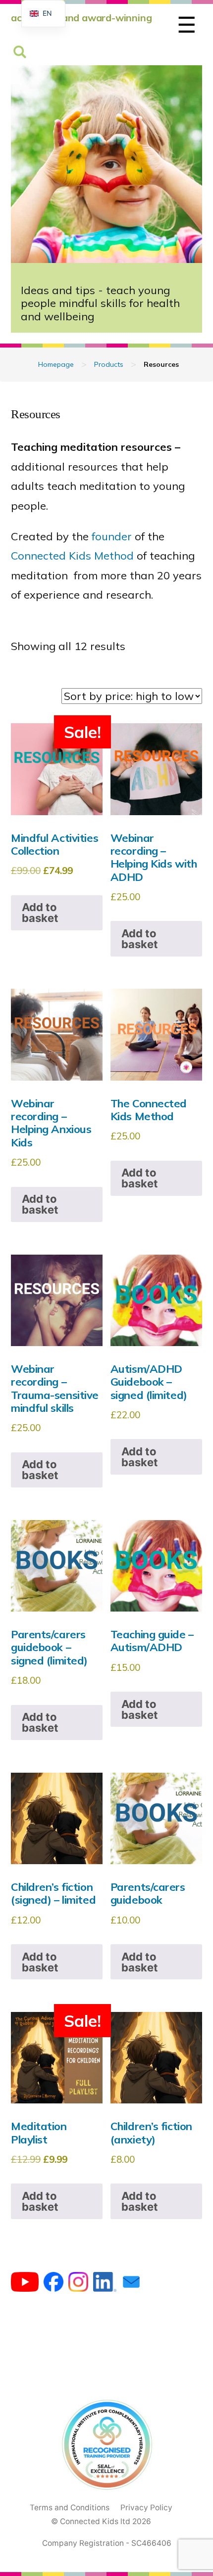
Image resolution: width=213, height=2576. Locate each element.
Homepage (56, 364)
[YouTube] (25, 2284)
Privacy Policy (146, 2508)
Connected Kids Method (72, 556)
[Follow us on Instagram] (78, 2284)
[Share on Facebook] (53, 2284)
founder (112, 536)
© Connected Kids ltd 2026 (101, 2521)
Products (109, 364)
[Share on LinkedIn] (105, 2284)
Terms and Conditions (70, 2508)
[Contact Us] (131, 2284)
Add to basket (40, 913)
